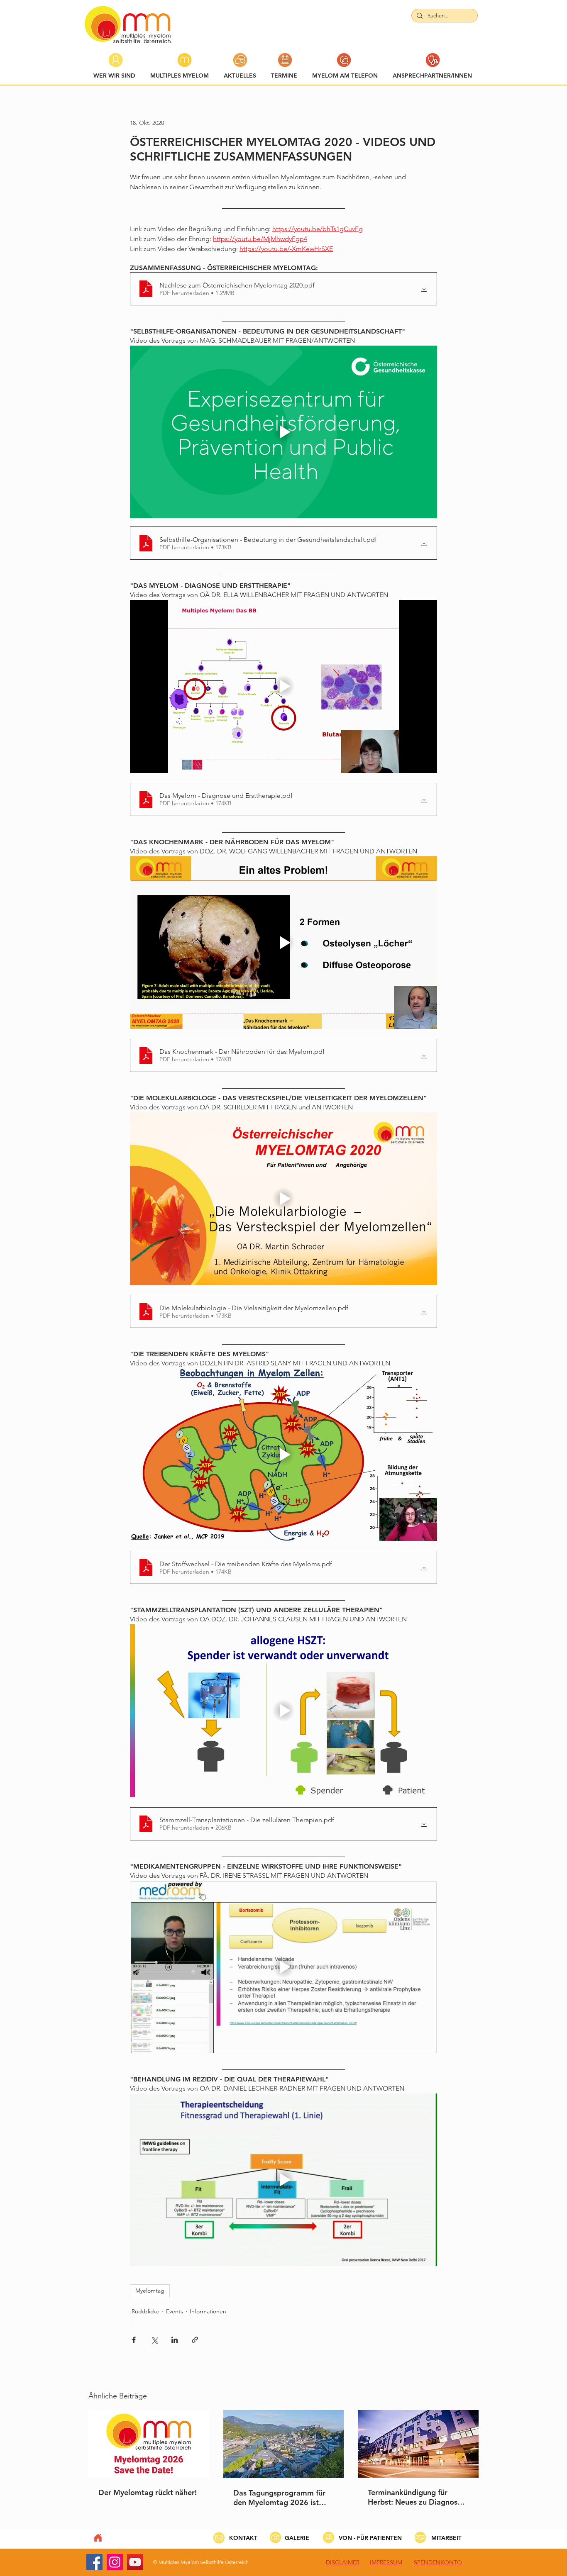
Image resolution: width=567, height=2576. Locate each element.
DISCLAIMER (343, 2562)
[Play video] (283, 432)
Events (175, 2311)
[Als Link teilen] (195, 2340)
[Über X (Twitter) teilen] (154, 2340)
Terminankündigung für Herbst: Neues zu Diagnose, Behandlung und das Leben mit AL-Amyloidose (416, 2497)
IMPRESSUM (386, 2562)
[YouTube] (135, 2562)
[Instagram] (115, 2562)
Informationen (208, 2311)
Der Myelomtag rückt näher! (148, 2492)
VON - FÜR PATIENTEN (370, 2538)
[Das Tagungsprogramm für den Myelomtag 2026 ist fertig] (284, 2444)
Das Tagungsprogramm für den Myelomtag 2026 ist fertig (279, 2498)
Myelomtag (150, 2291)
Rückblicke (145, 2311)
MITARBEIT (446, 2538)
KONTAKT (243, 2538)
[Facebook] (94, 2562)
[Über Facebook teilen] (134, 2340)
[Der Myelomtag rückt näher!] (149, 2444)
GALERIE (297, 2538)
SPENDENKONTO (438, 2562)
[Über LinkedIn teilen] (175, 2340)
